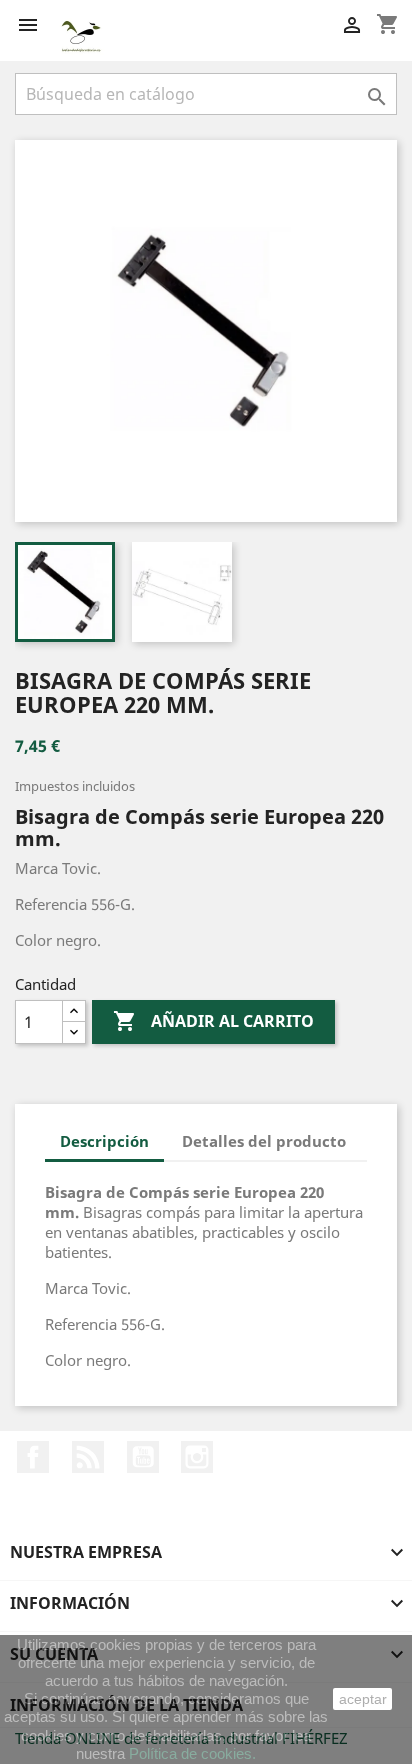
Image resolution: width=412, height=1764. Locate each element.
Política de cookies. (192, 1753)
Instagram (197, 1457)
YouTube (143, 1457)
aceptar (363, 1699)
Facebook (33, 1457)
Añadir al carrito (213, 1021)
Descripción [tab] (104, 1141)
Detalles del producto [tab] (264, 1141)
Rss (88, 1457)
